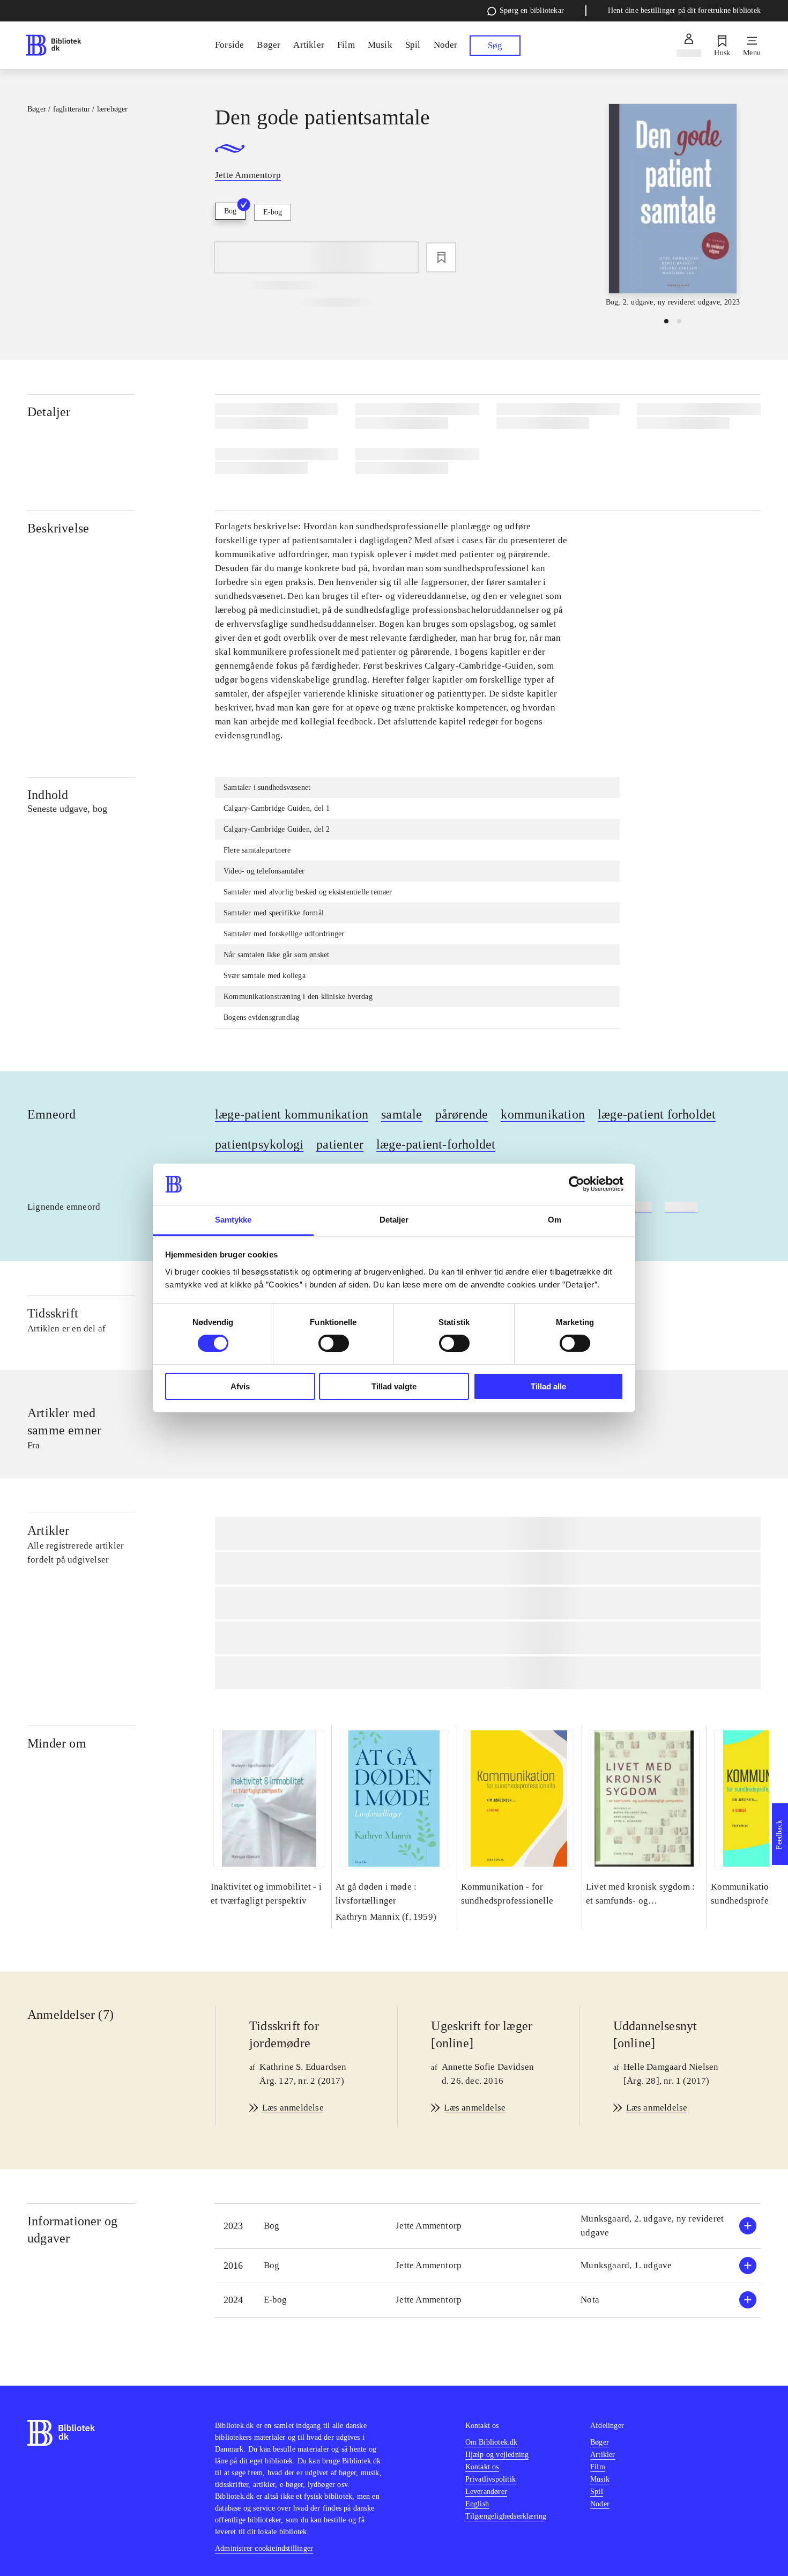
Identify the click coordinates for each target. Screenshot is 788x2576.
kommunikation (543, 1114)
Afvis (240, 1386)
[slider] (673, 206)
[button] (488, 2226)
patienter (340, 1144)
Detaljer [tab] (394, 1220)
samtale (402, 1114)
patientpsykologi (259, 1144)
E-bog (273, 212)
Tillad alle (548, 1386)
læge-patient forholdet (657, 1114)
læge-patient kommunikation (292, 1114)
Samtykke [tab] (233, 1220)
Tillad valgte (394, 1386)
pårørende (462, 1114)
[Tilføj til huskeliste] (441, 257)
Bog (230, 211)
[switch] (334, 1343)
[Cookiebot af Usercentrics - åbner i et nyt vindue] (577, 1184)
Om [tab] (555, 1220)
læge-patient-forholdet (436, 1144)
